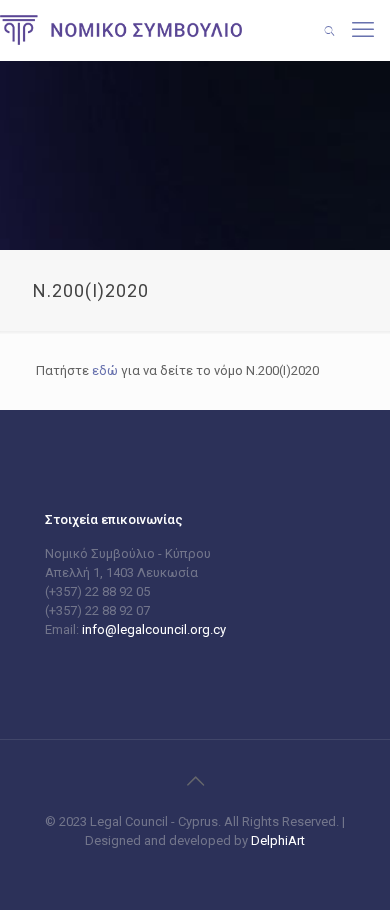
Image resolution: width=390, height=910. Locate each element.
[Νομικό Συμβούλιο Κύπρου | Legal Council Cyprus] (121, 30)
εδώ (105, 370)
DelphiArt (276, 840)
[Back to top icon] (195, 781)
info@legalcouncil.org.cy (154, 629)
